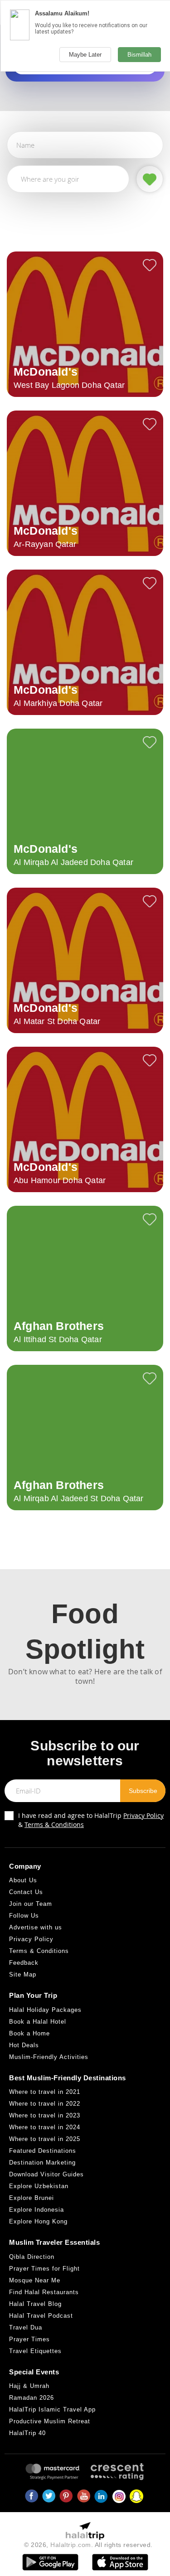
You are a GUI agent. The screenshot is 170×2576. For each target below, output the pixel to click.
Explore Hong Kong (38, 2221)
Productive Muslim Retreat (50, 2421)
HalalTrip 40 (27, 2433)
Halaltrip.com (71, 2545)
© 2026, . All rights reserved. (88, 2545)
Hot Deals (24, 2045)
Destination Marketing (42, 2163)
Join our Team (31, 1904)
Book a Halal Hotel (38, 2022)
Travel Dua (26, 2327)
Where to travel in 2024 (45, 2127)
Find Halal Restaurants (44, 2292)
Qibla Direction (32, 2257)
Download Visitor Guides (46, 2174)
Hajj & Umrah (29, 2386)
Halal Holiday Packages (45, 2010)
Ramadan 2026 (32, 2398)
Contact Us (26, 1892)
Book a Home (29, 2033)
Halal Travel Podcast (41, 2316)
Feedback (24, 1963)
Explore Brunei (32, 2198)
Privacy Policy (143, 1815)
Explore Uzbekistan (39, 2186)
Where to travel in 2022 (45, 2104)
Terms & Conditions (54, 1824)
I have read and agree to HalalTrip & (91, 1820)
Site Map (23, 1974)
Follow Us (24, 1916)
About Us (23, 1880)
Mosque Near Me (35, 2280)
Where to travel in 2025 (45, 2139)
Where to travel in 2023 (45, 2115)
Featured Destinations (43, 2151)
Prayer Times (29, 2339)
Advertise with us (36, 1927)
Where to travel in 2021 (45, 2092)
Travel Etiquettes (35, 2351)
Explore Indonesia (36, 2210)
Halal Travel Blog (35, 2304)
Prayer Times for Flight (44, 2269)
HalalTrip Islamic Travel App (52, 2409)
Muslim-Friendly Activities (49, 2057)
